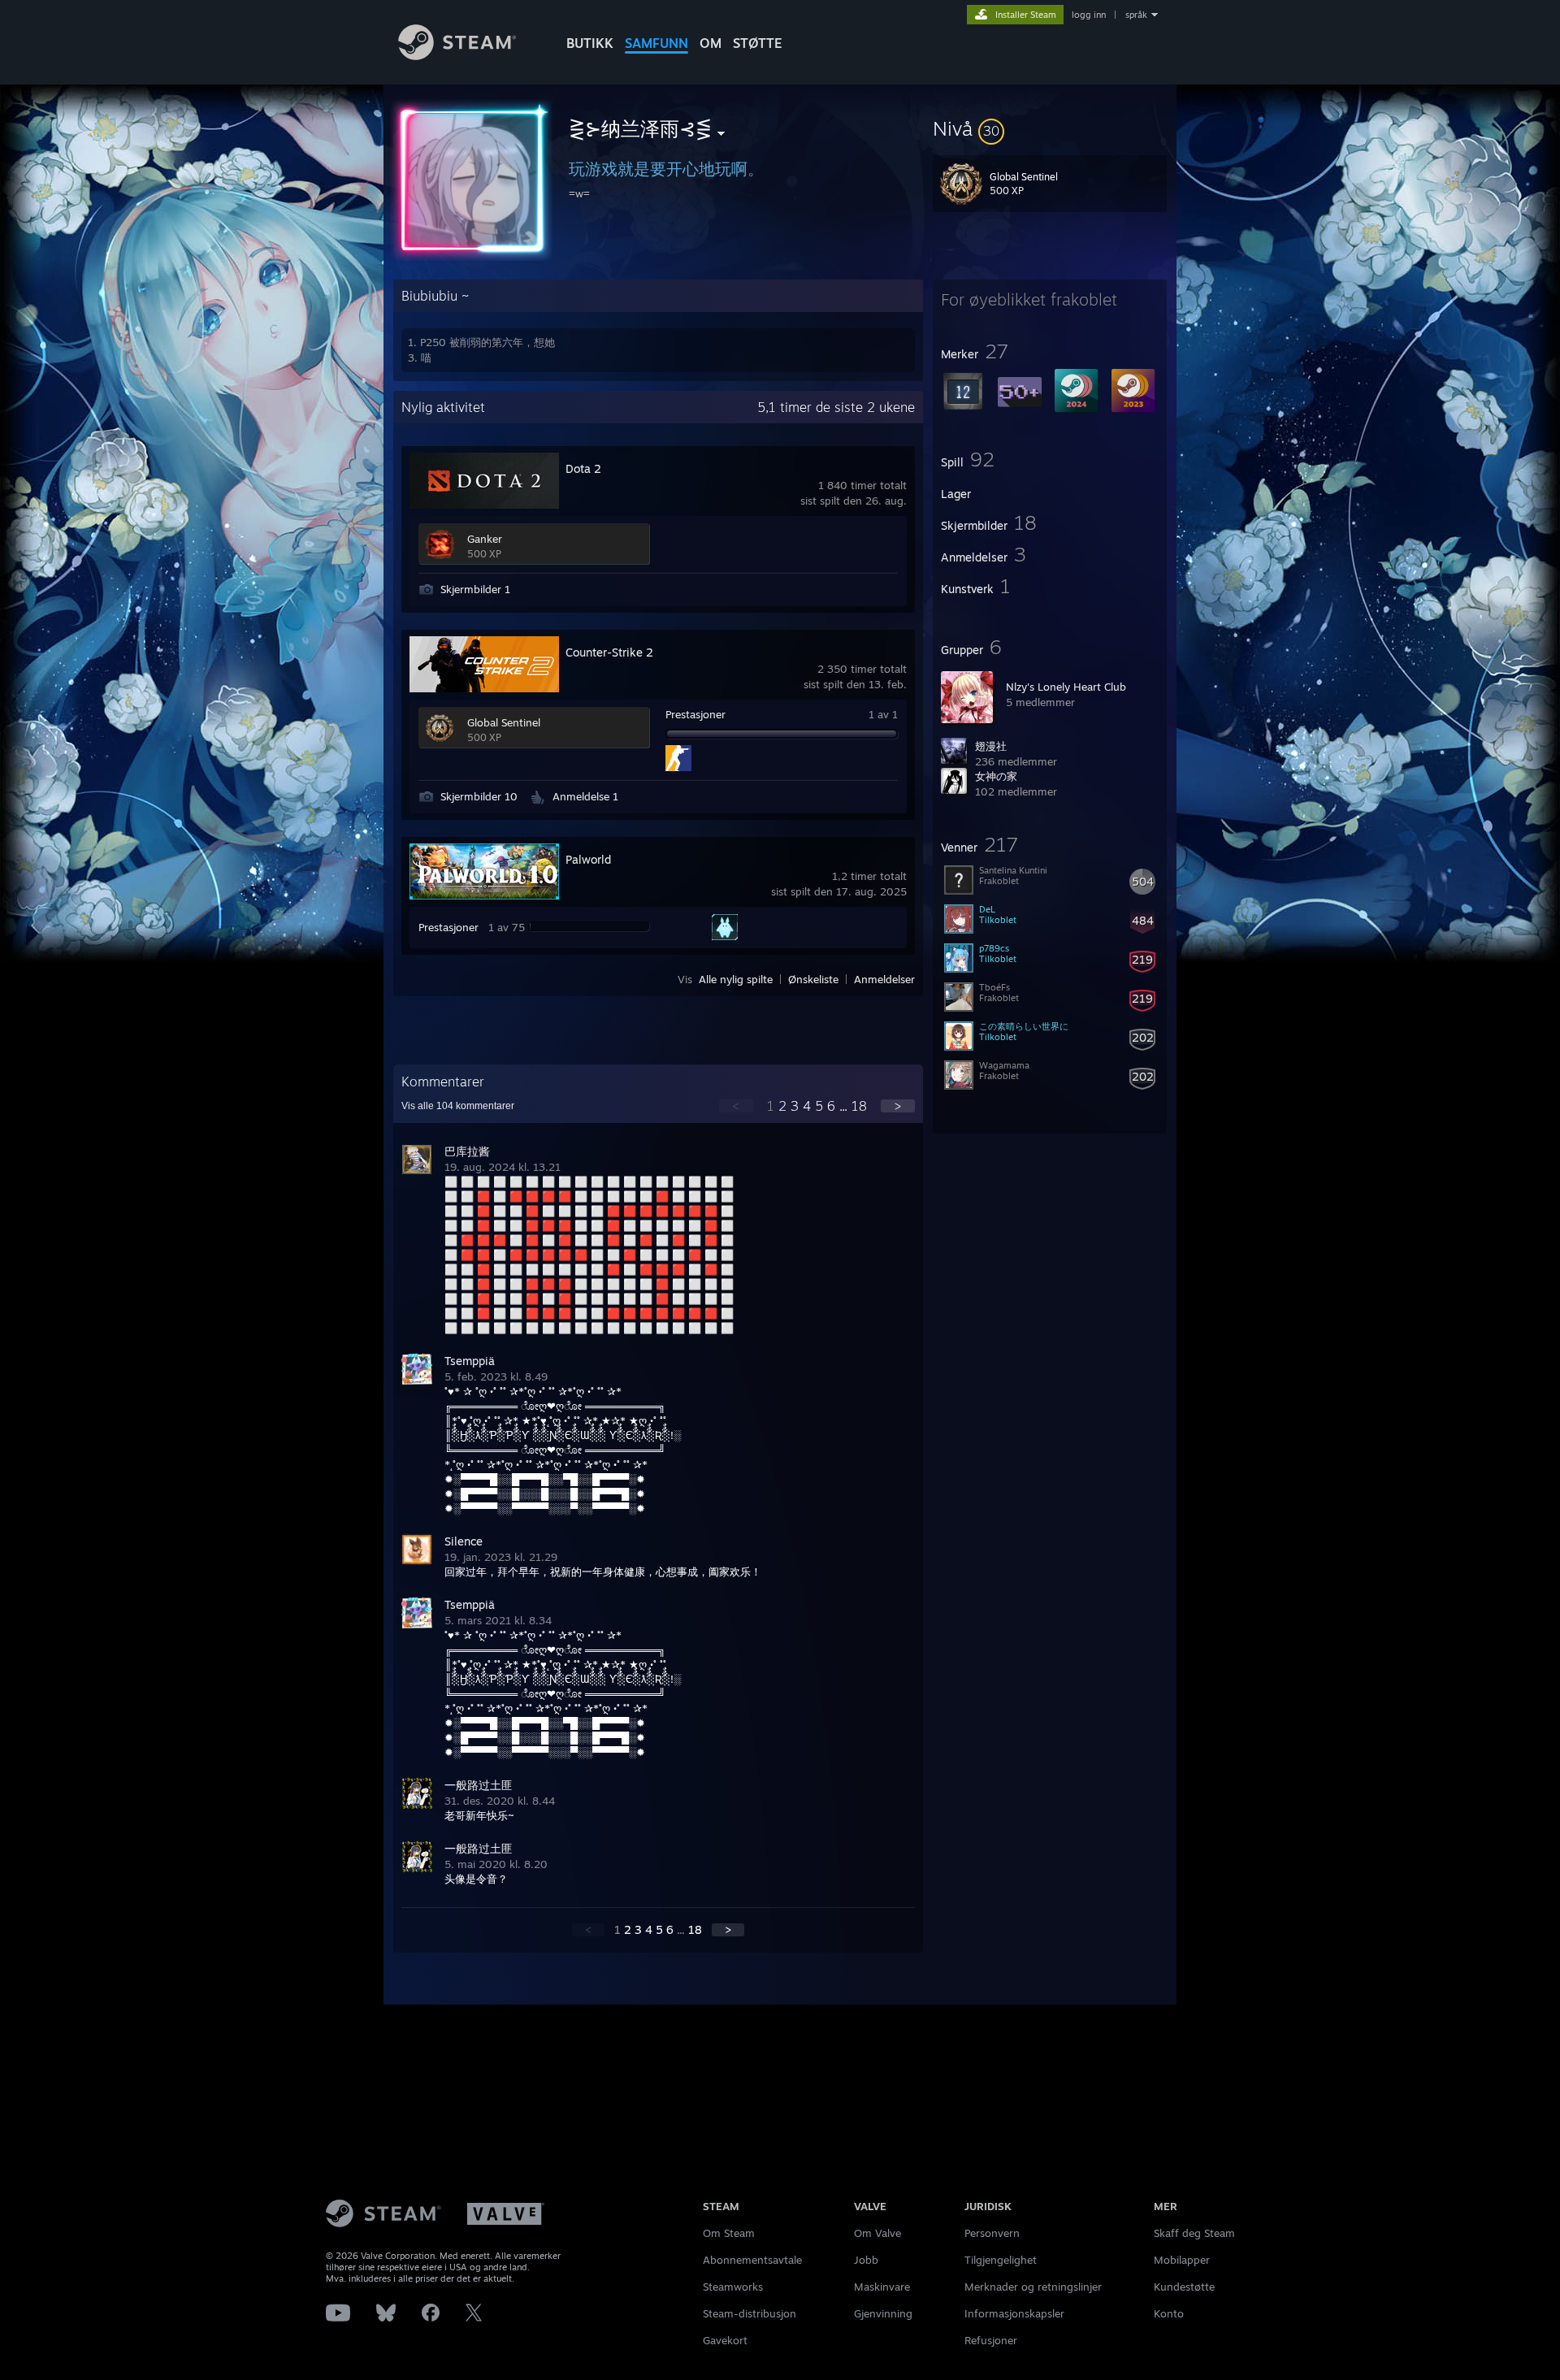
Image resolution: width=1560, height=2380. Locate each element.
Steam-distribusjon (750, 2313)
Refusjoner (991, 2340)
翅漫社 (991, 746)
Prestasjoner (695, 714)
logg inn (1089, 15)
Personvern (992, 2233)
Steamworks (733, 2287)
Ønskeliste (813, 979)
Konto (1169, 2313)
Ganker (485, 539)
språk (1136, 15)
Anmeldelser (884, 979)
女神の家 (996, 776)
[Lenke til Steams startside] (457, 56)
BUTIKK (590, 43)
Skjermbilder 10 (479, 796)
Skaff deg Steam (1194, 2233)
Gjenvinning (883, 2313)
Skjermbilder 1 (475, 589)
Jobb (866, 2260)
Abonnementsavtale (752, 2260)
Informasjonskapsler (1014, 2313)
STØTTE (758, 43)
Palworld (588, 859)
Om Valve (877, 2233)
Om (711, 43)
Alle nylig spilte (736, 979)
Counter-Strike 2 (609, 652)
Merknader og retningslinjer (1033, 2287)
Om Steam (729, 2233)
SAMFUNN (656, 43)
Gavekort (725, 2340)
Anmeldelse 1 (585, 796)
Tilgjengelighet (1001, 2260)
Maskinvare (882, 2287)
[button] (1050, 128)
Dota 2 (583, 468)
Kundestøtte (1184, 2287)
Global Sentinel (504, 722)
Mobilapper (1182, 2260)
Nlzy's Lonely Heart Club (1066, 687)
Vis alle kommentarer (458, 1106)
